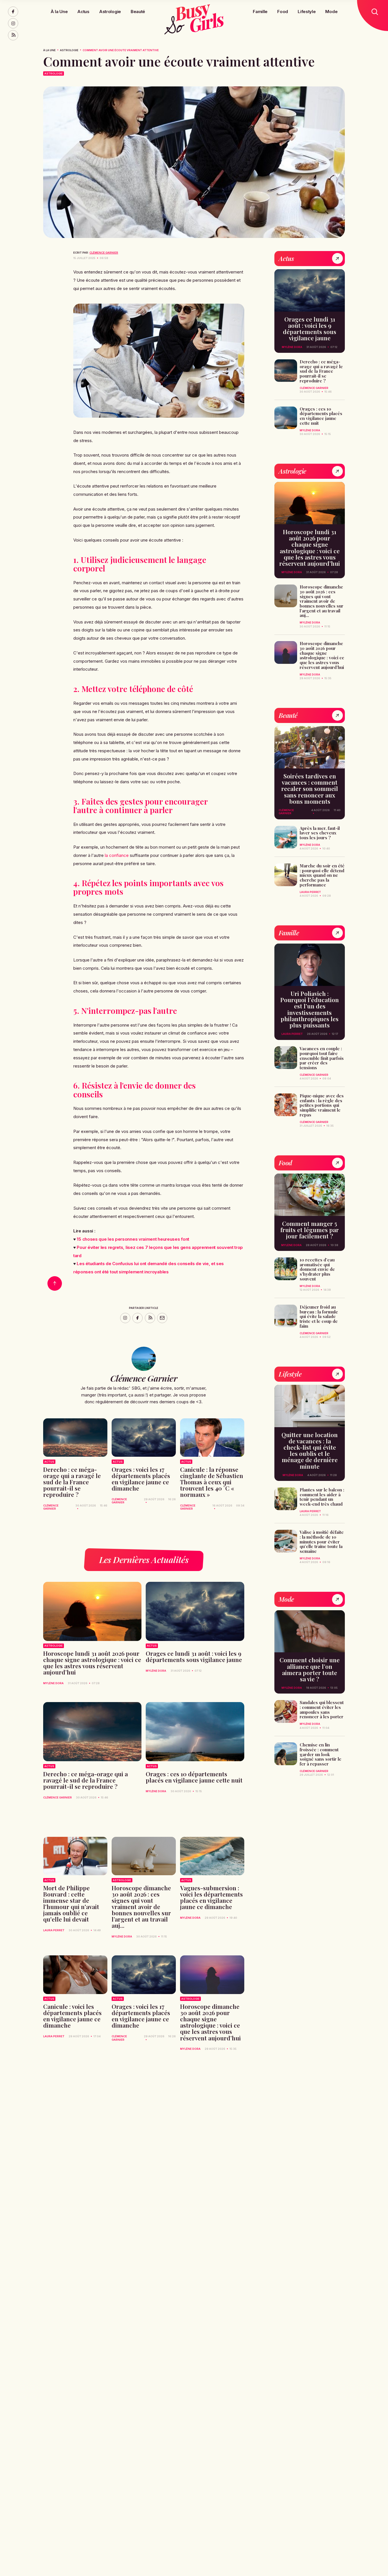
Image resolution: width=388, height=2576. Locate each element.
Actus (83, 11)
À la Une (59, 11)
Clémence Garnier (104, 253)
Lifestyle (307, 11)
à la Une (49, 50)
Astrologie (110, 11)
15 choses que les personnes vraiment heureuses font (133, 1239)
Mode (331, 11)
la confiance (117, 855)
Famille (260, 11)
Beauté (138, 11)
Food (283, 11)
